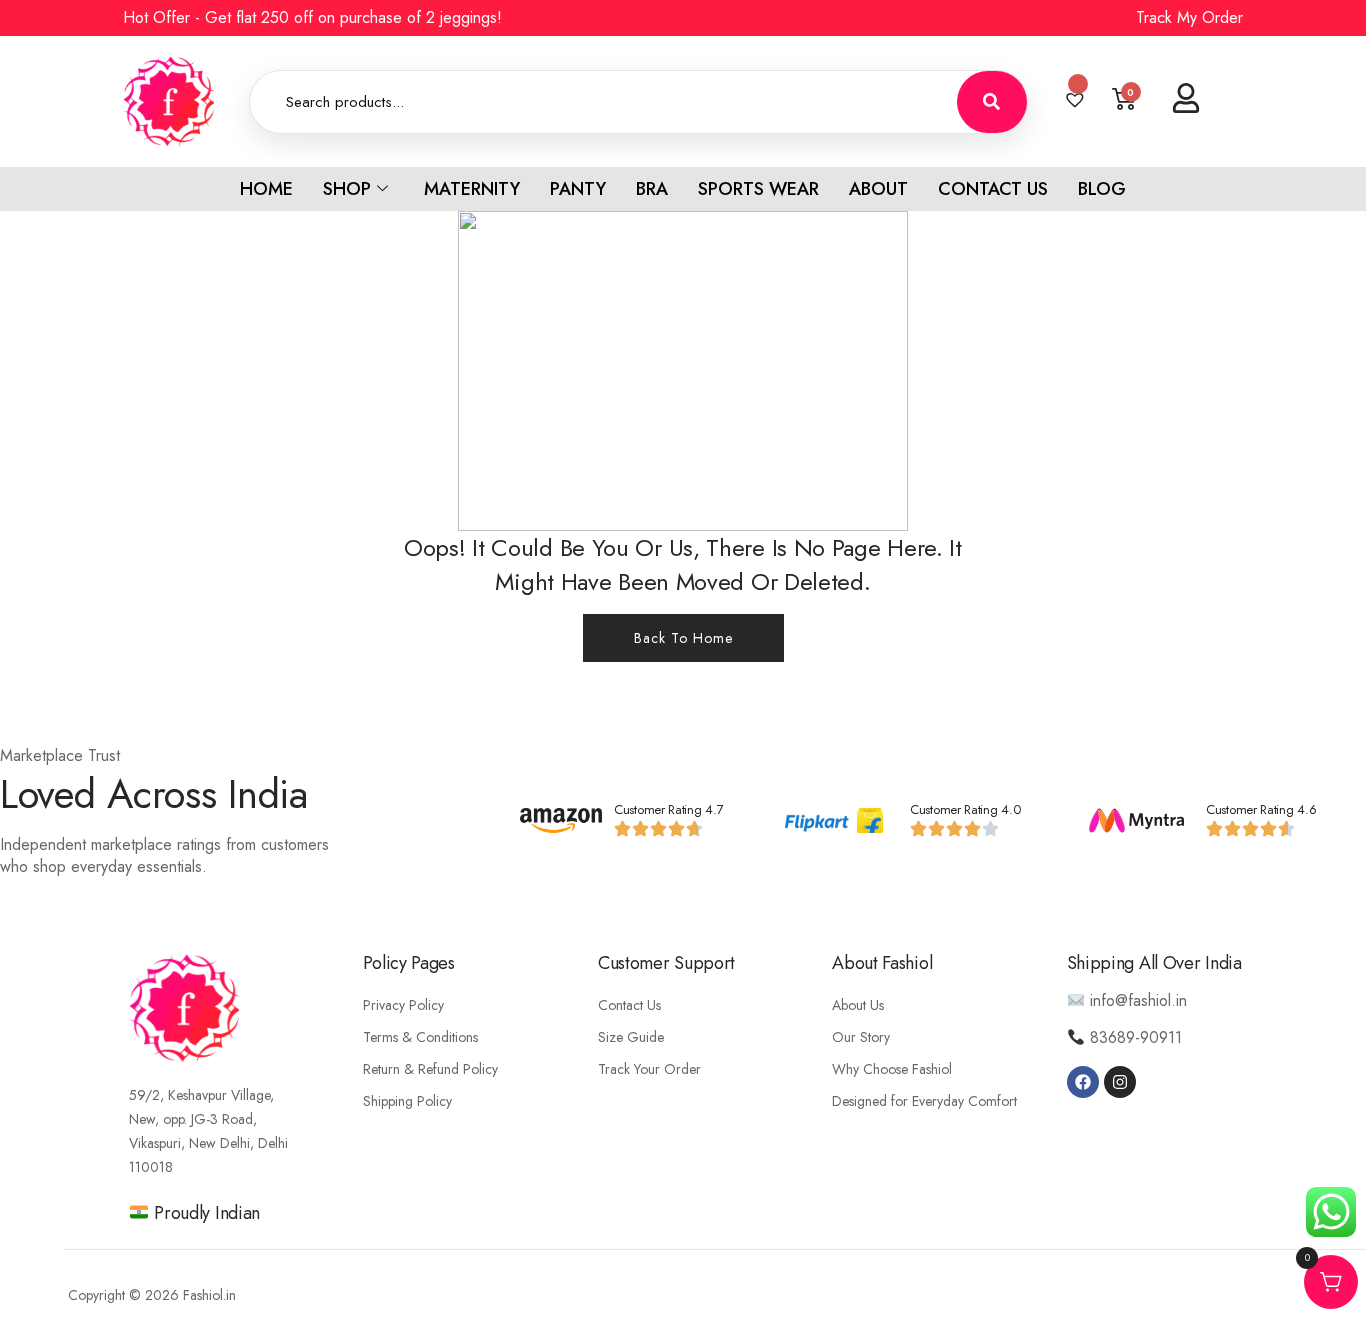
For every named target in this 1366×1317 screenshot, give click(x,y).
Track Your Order (649, 1069)
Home (266, 189)
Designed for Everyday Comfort (924, 1101)
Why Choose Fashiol (892, 1069)
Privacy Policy (403, 1005)
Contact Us (993, 189)
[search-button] (992, 102)
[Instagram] (1120, 1082)
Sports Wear (758, 189)
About (878, 189)
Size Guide (631, 1037)
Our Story (861, 1037)
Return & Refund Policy (430, 1069)
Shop (347, 189)
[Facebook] (1083, 1082)
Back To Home (683, 638)
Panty (578, 189)
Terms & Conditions (420, 1037)
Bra (652, 189)
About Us (858, 1005)
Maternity (472, 189)
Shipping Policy (407, 1101)
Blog (1102, 189)
